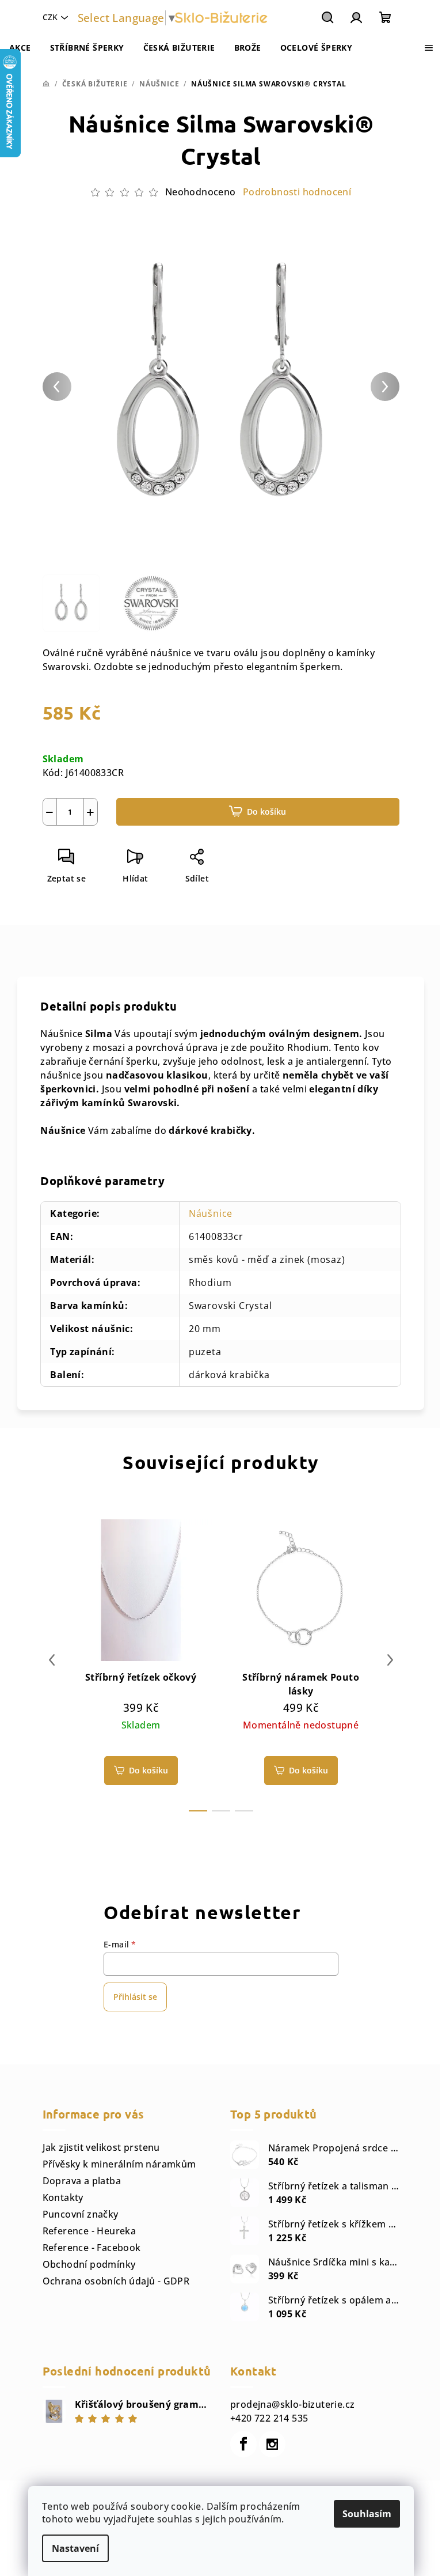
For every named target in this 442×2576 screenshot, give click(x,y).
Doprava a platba (82, 2181)
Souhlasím (367, 2514)
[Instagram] (272, 2444)
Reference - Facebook (92, 2248)
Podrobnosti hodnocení (297, 192)
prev (52, 1660)
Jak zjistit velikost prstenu (101, 2147)
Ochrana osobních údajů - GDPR (116, 2281)
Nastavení (75, 2548)
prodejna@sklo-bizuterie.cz (292, 2404)
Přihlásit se (135, 1997)
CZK (50, 17)
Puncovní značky (81, 2214)
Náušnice (211, 1213)
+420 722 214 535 (269, 2418)
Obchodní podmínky (89, 2264)
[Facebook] (243, 2444)
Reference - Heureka (89, 2231)
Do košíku (266, 812)
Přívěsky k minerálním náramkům (119, 2164)
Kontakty (63, 2197)
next (390, 1660)
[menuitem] (20, 48)
